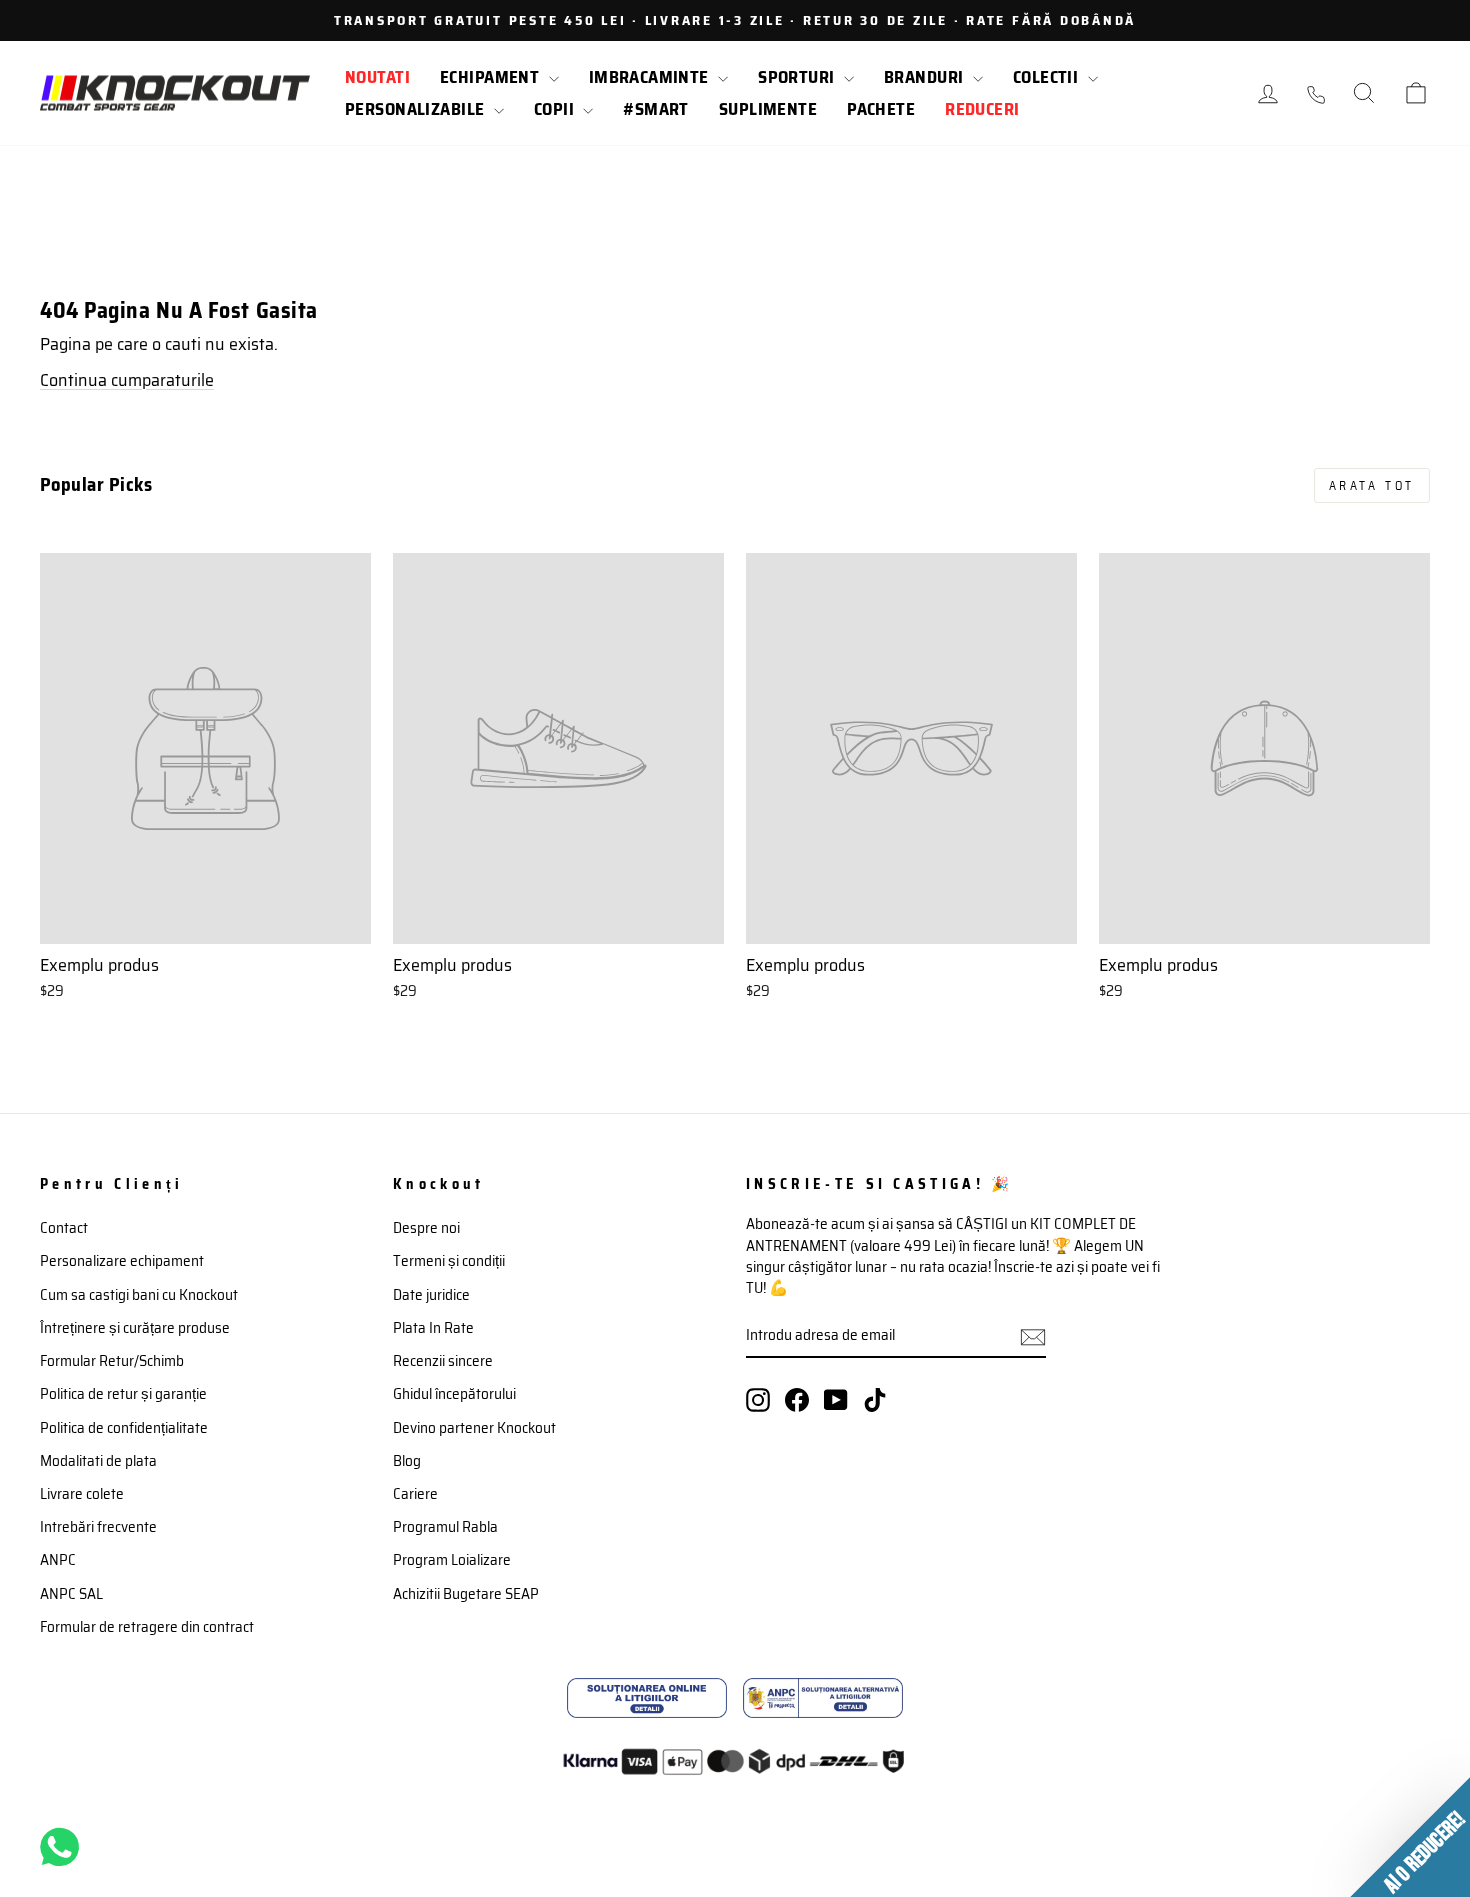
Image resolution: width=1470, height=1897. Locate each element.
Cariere (415, 1494)
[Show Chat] (64, 1847)
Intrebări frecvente (98, 1527)
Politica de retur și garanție (123, 1394)
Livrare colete (82, 1494)
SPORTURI (798, 77)
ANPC (58, 1560)
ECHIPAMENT (492, 77)
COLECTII (1048, 77)
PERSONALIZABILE (417, 109)
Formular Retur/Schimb (112, 1361)
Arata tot (1372, 485)
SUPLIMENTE (768, 109)
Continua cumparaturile (127, 380)
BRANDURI (926, 77)
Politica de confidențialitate (124, 1428)
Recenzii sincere (443, 1361)
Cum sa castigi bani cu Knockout (139, 1295)
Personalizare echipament (122, 1261)
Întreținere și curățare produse (135, 1328)
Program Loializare (452, 1560)
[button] (1410, 1837)
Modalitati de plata (98, 1461)
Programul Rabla (445, 1527)
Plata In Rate (433, 1328)
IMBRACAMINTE (651, 77)
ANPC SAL (71, 1594)
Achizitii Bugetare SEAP (466, 1594)
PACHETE (881, 109)
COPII (556, 109)
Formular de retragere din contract (147, 1627)
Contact (64, 1228)
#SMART (656, 109)
